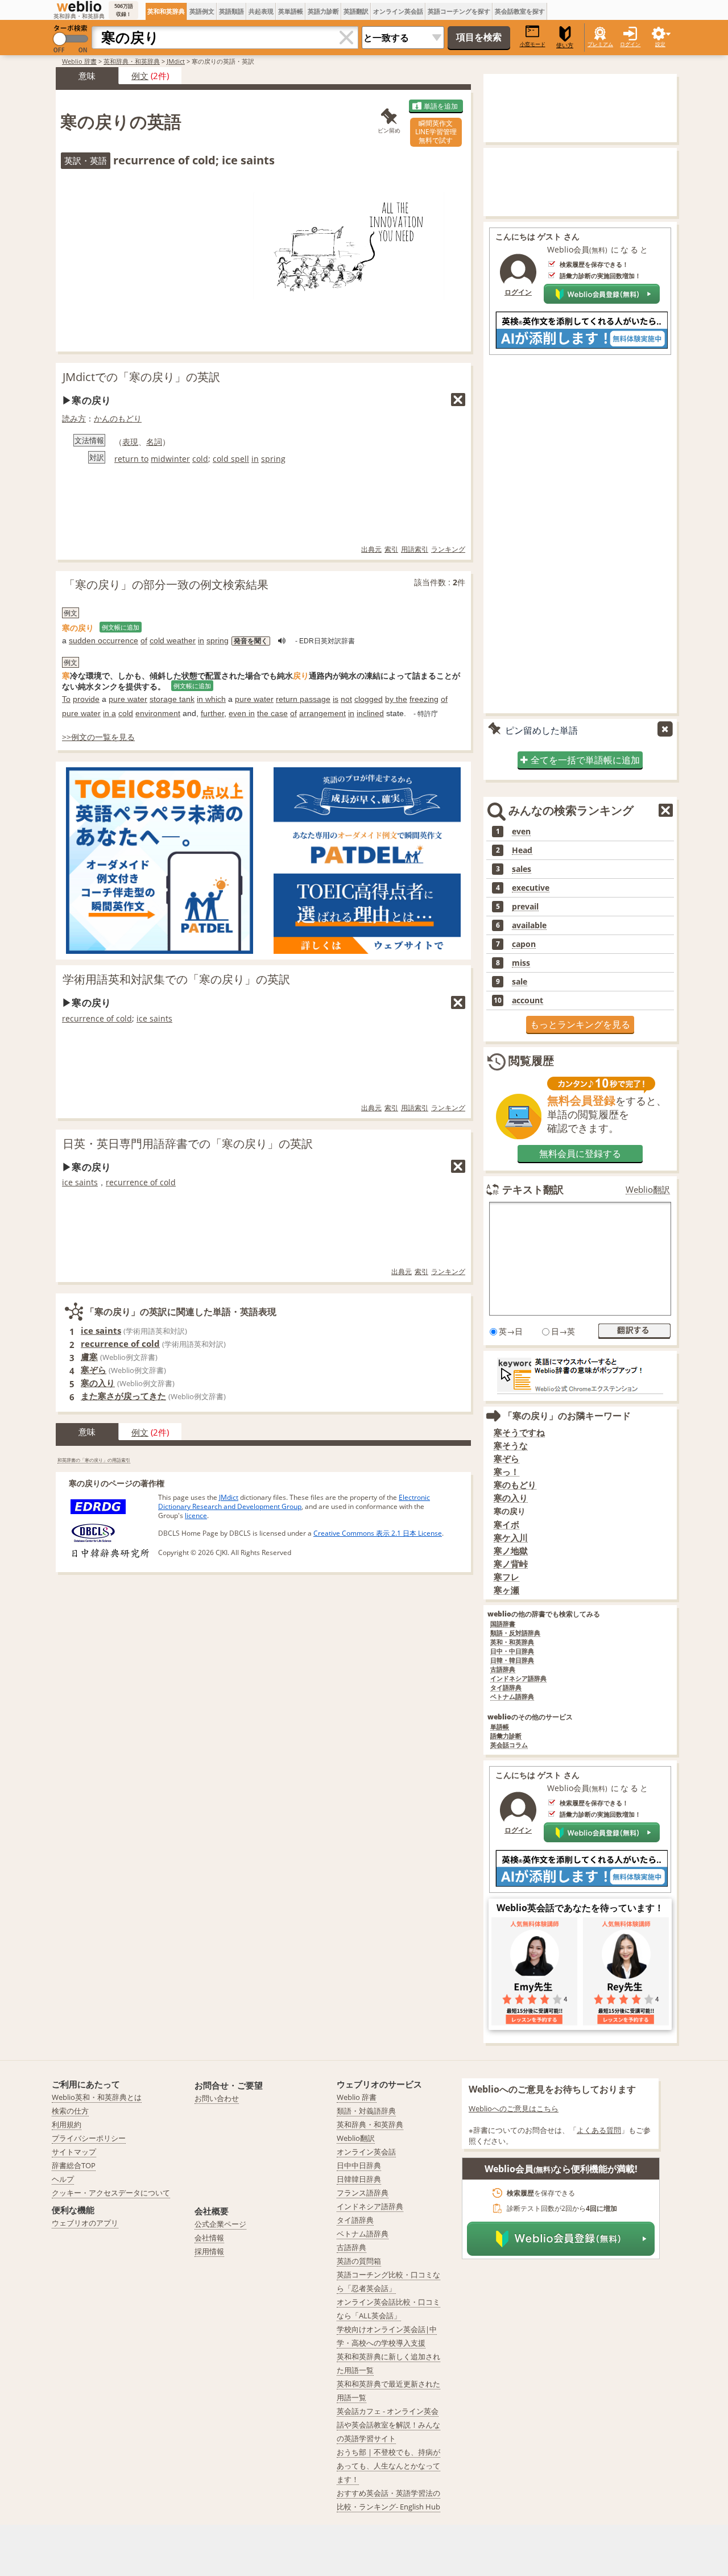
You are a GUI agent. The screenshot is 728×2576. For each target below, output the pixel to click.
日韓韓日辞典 (359, 2179)
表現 (130, 442)
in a (109, 713)
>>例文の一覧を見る (98, 737)
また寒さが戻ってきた (123, 1396)
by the (396, 699)
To (66, 699)
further (212, 713)
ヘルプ (63, 2179)
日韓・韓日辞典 (512, 1661)
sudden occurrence (104, 640)
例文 (140, 76)
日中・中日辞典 (512, 1651)
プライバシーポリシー (89, 2138)
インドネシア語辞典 (518, 1679)
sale (520, 982)
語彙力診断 (506, 1736)
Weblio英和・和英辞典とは (97, 2097)
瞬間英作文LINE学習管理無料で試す (436, 132)
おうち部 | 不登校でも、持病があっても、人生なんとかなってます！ (388, 2466)
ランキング (448, 549)
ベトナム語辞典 (512, 1697)
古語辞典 (503, 1670)
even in (242, 713)
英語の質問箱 (359, 2261)
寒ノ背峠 (511, 1564)
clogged (369, 699)
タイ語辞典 (506, 1688)
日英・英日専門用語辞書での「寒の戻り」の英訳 (188, 1144)
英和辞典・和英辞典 (132, 61)
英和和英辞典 (166, 11)
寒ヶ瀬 (506, 1590)
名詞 (154, 442)
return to (131, 459)
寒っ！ (506, 1472)
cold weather (173, 640)
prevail (525, 907)
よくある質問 (599, 2130)
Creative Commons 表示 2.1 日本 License (378, 1533)
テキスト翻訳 (533, 1189)
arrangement (322, 713)
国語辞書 (503, 1624)
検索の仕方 (70, 2111)
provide (86, 699)
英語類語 (231, 11)
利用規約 (67, 2124)
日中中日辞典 (359, 2165)
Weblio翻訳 (648, 1190)
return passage (303, 699)
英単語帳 (291, 11)
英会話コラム (509, 1745)
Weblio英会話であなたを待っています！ (580, 1908)
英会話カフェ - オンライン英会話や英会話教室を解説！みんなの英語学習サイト (388, 2425)
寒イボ (506, 1525)
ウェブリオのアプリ (85, 2223)
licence (196, 1516)
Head (522, 850)
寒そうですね (519, 1432)
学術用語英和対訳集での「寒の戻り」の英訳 (176, 979)
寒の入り (98, 1383)
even (521, 832)
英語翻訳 (356, 11)
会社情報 (209, 2238)
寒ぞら (94, 1370)
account (528, 1000)
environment (158, 713)
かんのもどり (118, 418)
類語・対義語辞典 (366, 2111)
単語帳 (500, 1727)
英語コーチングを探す (459, 11)
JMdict (176, 61)
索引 (391, 549)
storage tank (172, 699)
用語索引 (415, 549)
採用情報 (209, 2251)
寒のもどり (515, 1485)
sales (522, 869)
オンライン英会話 (398, 11)
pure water (128, 699)
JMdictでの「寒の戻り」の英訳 (141, 377)
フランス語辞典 (363, 2193)
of (144, 640)
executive (531, 888)
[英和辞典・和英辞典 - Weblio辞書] (79, 6)
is (336, 699)
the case (272, 713)
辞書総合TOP (74, 2165)
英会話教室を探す (520, 11)
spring (273, 459)
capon (524, 944)
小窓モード (533, 44)
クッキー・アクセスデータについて (111, 2193)
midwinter (170, 459)
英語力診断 (323, 11)
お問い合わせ (217, 2098)
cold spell (231, 459)
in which (211, 699)
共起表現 (261, 11)
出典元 (371, 549)
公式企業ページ (220, 2224)
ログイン (630, 44)
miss (521, 963)
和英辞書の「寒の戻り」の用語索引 (94, 1460)
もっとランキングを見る (580, 1024)
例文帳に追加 (121, 627)
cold (200, 459)
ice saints (154, 1018)
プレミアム (600, 44)
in (255, 459)
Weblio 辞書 (79, 61)
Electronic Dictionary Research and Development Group (294, 1502)
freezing (424, 699)
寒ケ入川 (511, 1538)
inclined (370, 713)
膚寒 (89, 1357)
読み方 (74, 418)
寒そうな (511, 1446)
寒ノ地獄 (511, 1551)
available (529, 925)
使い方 (565, 45)
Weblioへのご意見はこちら (514, 2108)
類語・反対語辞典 (515, 1633)
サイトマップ (74, 2152)
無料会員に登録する (580, 1153)
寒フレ (506, 1577)
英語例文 (202, 11)
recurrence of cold (97, 1018)
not (346, 699)
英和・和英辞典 (512, 1642)
